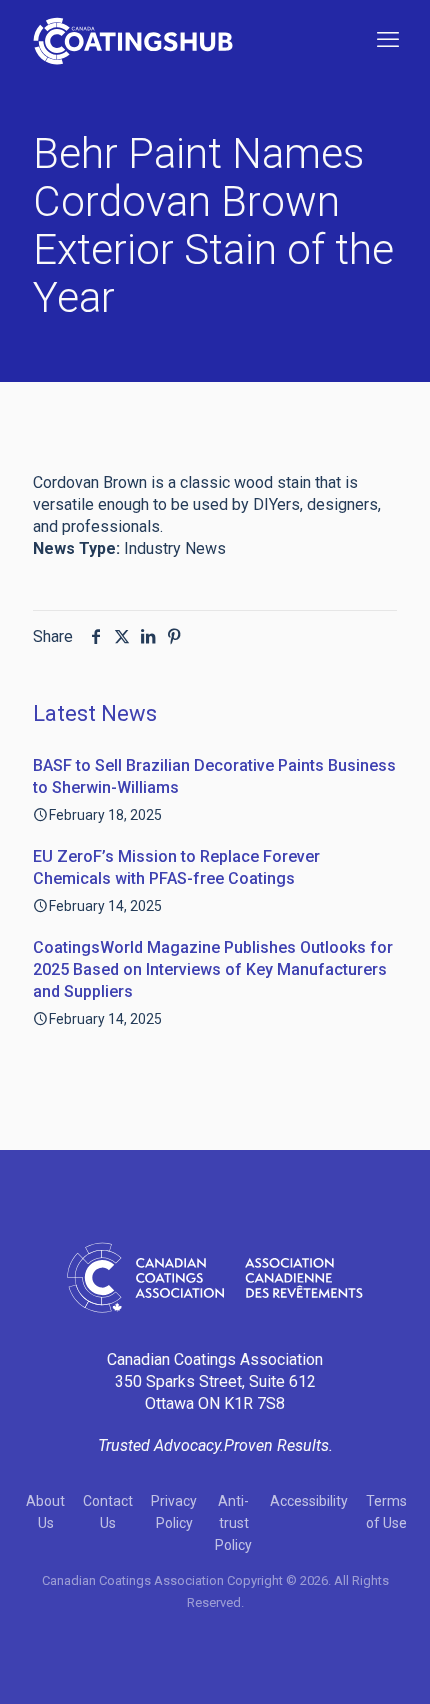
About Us (45, 1512)
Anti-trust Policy (233, 1523)
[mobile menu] (388, 40)
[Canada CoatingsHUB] (133, 40)
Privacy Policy (174, 1512)
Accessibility (309, 1501)
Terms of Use (386, 1512)
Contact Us (108, 1512)
